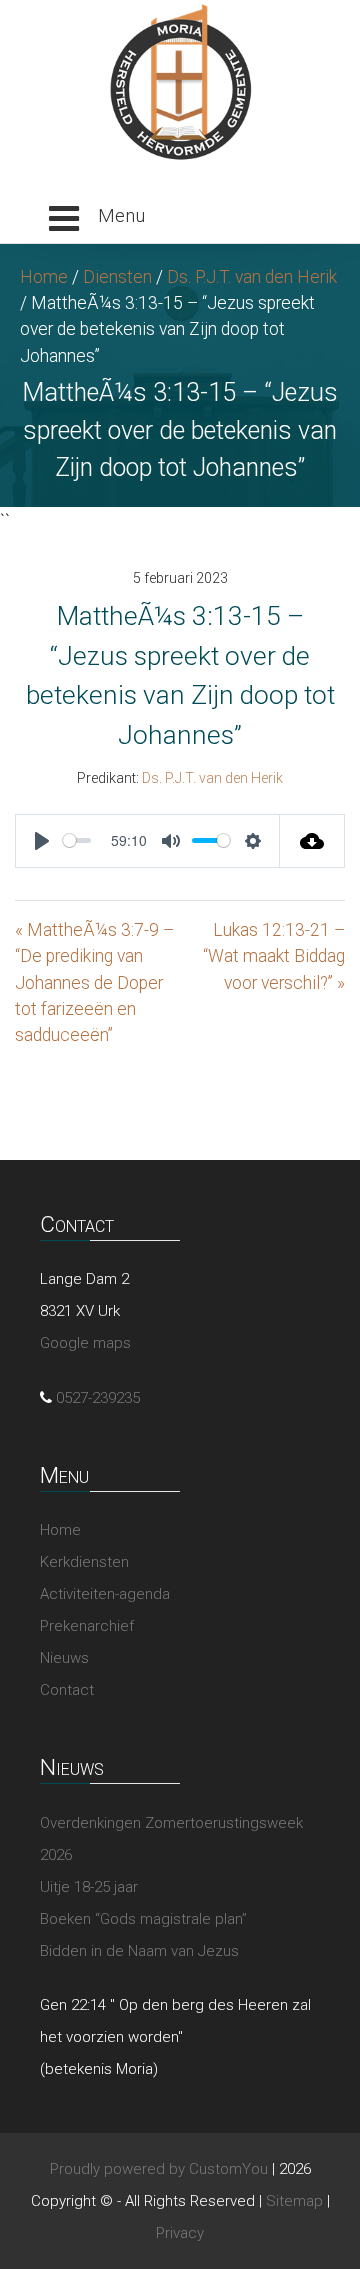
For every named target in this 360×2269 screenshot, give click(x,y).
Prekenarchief (87, 1626)
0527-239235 (98, 1398)
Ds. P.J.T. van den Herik (252, 277)
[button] (97, 219)
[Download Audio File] (312, 841)
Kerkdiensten (84, 1562)
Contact (67, 1690)
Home (44, 277)
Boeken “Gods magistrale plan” (143, 1919)
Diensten (117, 277)
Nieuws (64, 1658)
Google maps (85, 1343)
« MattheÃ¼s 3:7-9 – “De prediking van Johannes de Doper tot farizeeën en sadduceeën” (94, 983)
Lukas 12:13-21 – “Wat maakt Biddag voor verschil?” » (274, 956)
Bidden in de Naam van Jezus (139, 1951)
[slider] (77, 840)
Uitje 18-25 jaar (89, 1887)
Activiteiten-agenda (105, 1594)
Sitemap (294, 2201)
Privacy (180, 2233)
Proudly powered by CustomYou (159, 2169)
